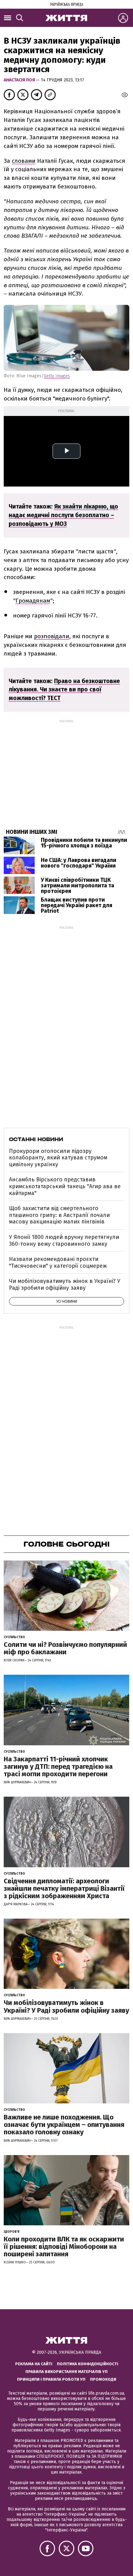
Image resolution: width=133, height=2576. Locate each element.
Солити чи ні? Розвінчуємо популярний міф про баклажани (65, 1648)
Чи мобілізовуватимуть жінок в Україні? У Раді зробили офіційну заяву (65, 1284)
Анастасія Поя (20, 80)
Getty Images (57, 376)
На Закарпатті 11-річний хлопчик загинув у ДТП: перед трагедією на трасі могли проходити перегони (58, 1766)
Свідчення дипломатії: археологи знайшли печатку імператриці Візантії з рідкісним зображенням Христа (64, 1888)
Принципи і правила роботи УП (51, 2379)
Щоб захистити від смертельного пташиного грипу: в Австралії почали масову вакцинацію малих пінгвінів (59, 1215)
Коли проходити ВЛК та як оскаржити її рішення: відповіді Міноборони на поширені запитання (64, 2247)
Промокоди (103, 2379)
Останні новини (36, 1139)
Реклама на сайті (34, 2364)
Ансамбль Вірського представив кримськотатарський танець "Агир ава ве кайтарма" (65, 1186)
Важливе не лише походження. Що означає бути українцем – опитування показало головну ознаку (64, 2125)
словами (24, 161)
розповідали (52, 636)
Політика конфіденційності (88, 2364)
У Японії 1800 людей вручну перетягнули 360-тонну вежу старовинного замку (64, 1240)
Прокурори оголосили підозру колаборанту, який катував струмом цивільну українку (58, 1158)
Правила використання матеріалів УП (66, 2372)
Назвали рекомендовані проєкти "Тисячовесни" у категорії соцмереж (58, 1262)
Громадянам (33, 601)
